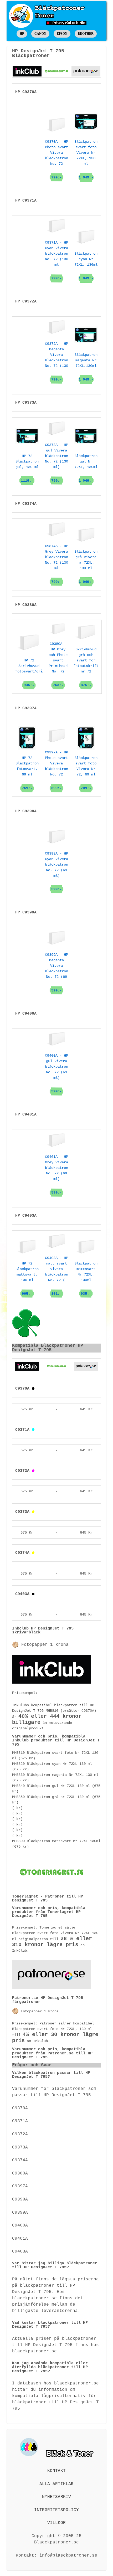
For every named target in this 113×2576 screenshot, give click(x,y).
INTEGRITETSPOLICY (56, 2510)
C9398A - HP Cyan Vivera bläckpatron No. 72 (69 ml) (56, 871)
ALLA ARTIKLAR (56, 2484)
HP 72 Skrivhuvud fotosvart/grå (29, 673)
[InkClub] (27, 71)
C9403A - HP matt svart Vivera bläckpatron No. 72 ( (56, 1276)
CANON (40, 34)
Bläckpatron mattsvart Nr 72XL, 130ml (86, 1279)
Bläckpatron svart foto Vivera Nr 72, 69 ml (86, 773)
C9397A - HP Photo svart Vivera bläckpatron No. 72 (56, 770)
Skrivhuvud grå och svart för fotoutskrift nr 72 (86, 667)
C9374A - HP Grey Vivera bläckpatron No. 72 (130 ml (56, 564)
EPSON (62, 34)
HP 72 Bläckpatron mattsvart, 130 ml (27, 1279)
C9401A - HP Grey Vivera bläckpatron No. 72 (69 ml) (56, 1175)
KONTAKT (56, 2471)
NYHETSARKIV (56, 2497)
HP (22, 34)
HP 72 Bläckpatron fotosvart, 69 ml (27, 773)
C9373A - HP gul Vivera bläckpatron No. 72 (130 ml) (56, 463)
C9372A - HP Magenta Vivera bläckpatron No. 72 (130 (56, 362)
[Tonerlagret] (56, 71)
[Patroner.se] (86, 71)
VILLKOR (56, 2523)
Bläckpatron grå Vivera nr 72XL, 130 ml (86, 567)
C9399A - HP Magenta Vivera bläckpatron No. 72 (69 (56, 973)
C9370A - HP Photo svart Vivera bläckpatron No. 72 (56, 160)
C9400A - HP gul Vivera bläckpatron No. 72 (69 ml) (56, 1073)
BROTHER (86, 34)
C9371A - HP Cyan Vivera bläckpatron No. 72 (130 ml (56, 260)
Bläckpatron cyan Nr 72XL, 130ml (86, 266)
